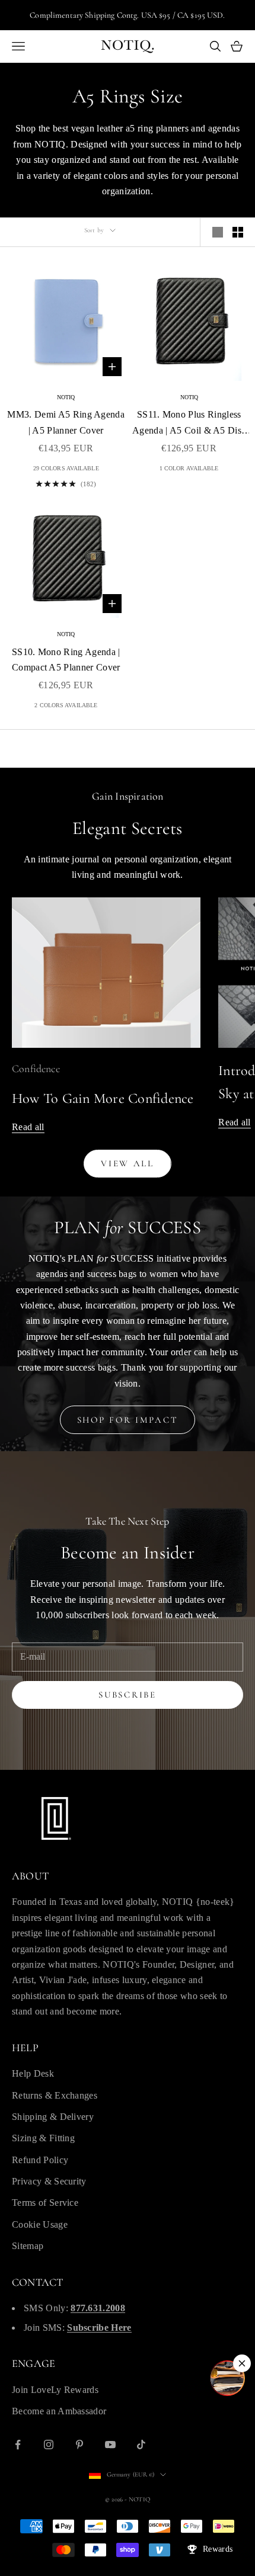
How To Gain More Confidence (103, 1098)
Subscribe (127, 1695)
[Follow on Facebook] (18, 2445)
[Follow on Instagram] (49, 2445)
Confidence (36, 1069)
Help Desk (33, 2073)
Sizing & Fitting (43, 2138)
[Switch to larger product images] (218, 232)
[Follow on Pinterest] (79, 2445)
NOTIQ (66, 397)
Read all (28, 1127)
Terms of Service (45, 2203)
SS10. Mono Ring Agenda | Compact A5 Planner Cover (66, 660)
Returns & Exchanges (55, 2095)
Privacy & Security (49, 2181)
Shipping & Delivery (53, 2117)
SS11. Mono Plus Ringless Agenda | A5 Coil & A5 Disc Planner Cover (189, 424)
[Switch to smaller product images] (238, 232)
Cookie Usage (40, 2224)
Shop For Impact (128, 1420)
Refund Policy (40, 2160)
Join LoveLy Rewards (55, 2390)
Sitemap (28, 2246)
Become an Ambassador (59, 2411)
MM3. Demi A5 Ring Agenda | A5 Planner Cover (66, 422)
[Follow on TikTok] (141, 2445)
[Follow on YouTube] (110, 2445)
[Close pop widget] (242, 2363)
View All (128, 1163)
